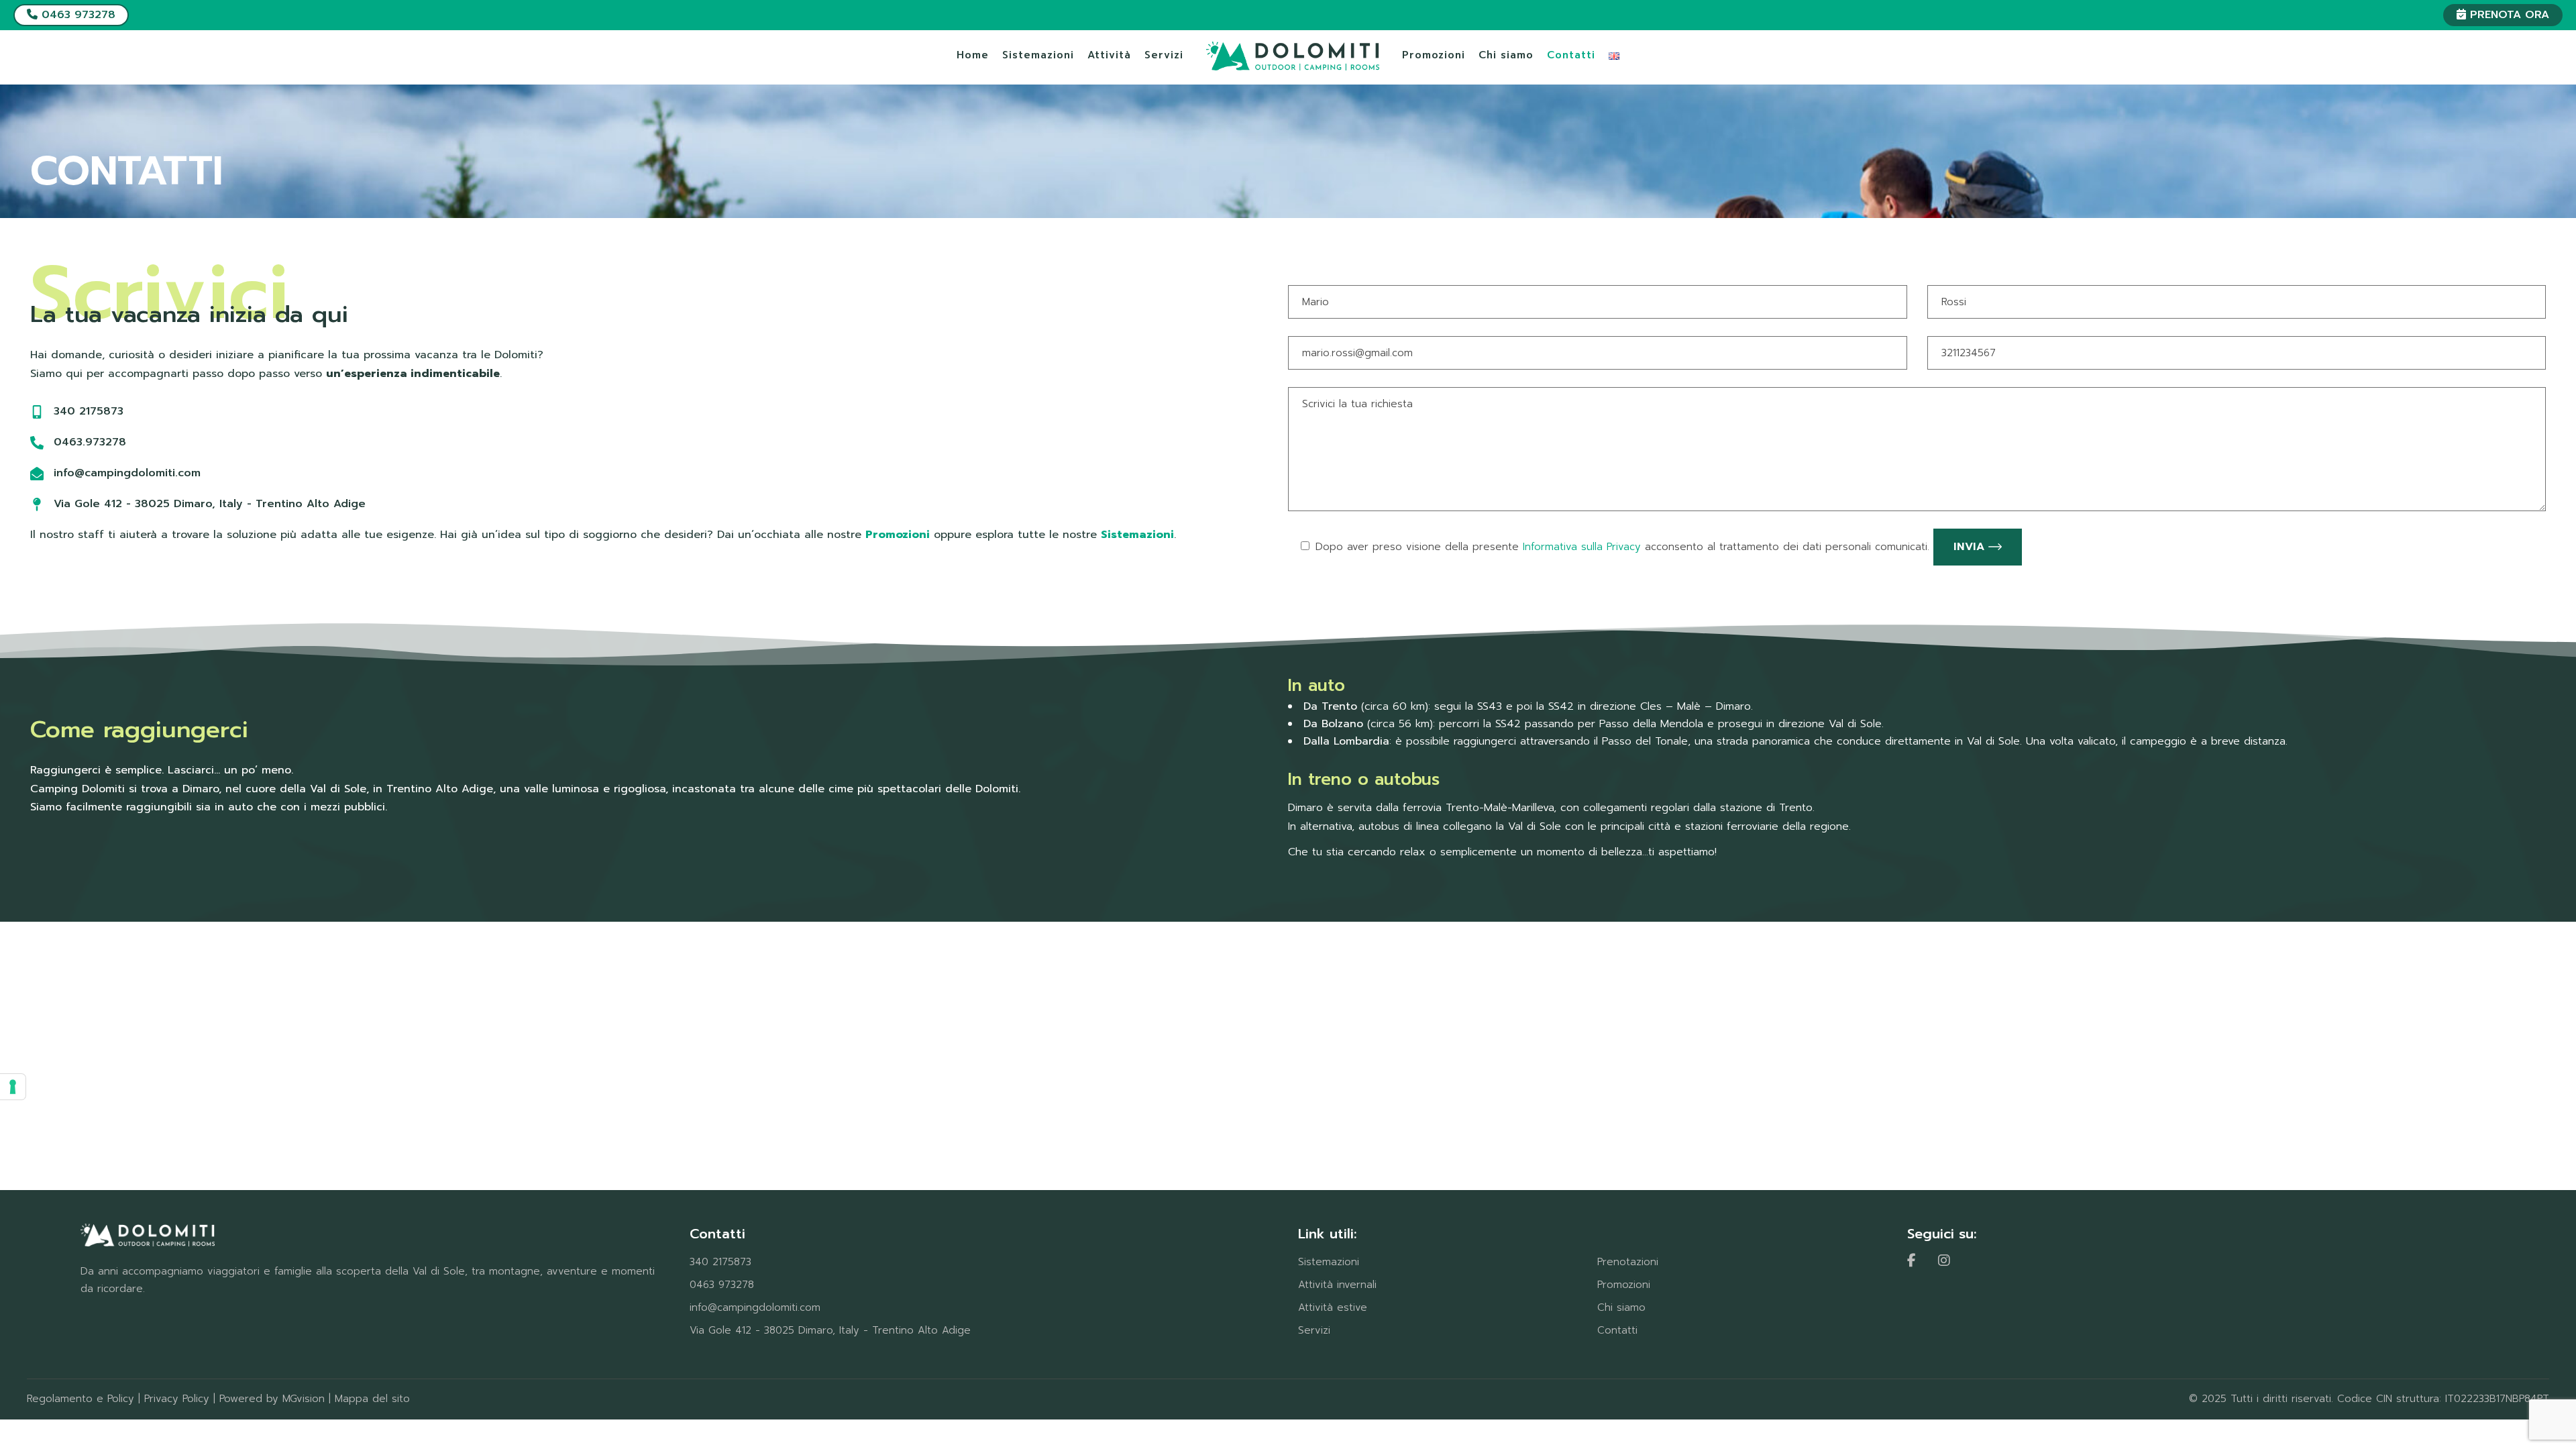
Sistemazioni (1329, 1262)
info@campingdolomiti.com (755, 1307)
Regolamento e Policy (80, 1399)
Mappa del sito (372, 1399)
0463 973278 (76, 15)
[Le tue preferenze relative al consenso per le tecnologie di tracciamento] (13, 1087)
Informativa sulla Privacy (1582, 547)
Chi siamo (1621, 1307)
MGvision (304, 1399)
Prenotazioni (1628, 1262)
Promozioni (1624, 1285)
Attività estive (1333, 1307)
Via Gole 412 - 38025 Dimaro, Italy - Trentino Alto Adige (830, 1330)
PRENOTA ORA (2508, 15)
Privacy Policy (177, 1399)
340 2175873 (720, 1262)
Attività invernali (1337, 1285)
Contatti (1617, 1330)
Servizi (1314, 1330)
